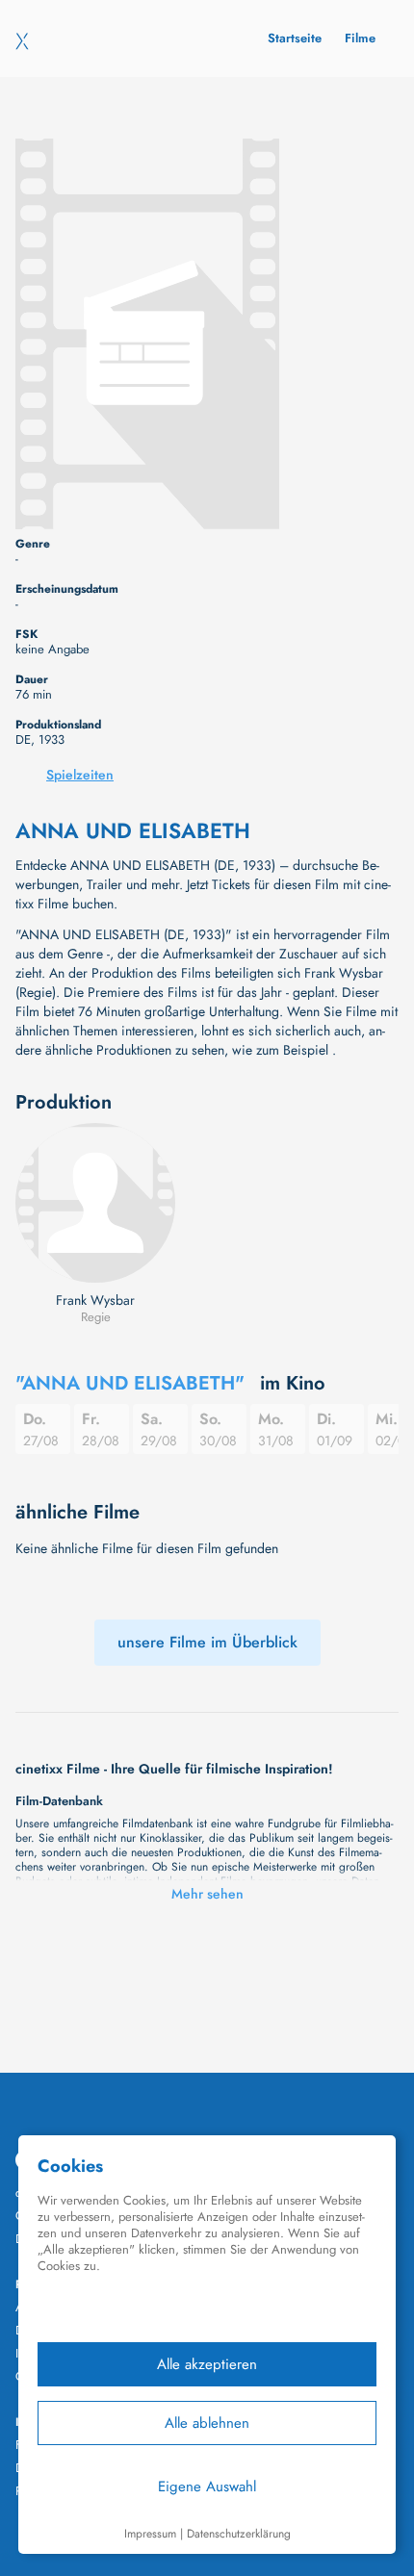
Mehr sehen (207, 1894)
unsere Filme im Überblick (207, 1642)
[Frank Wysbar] (95, 1203)
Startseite (295, 38)
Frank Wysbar (95, 1300)
